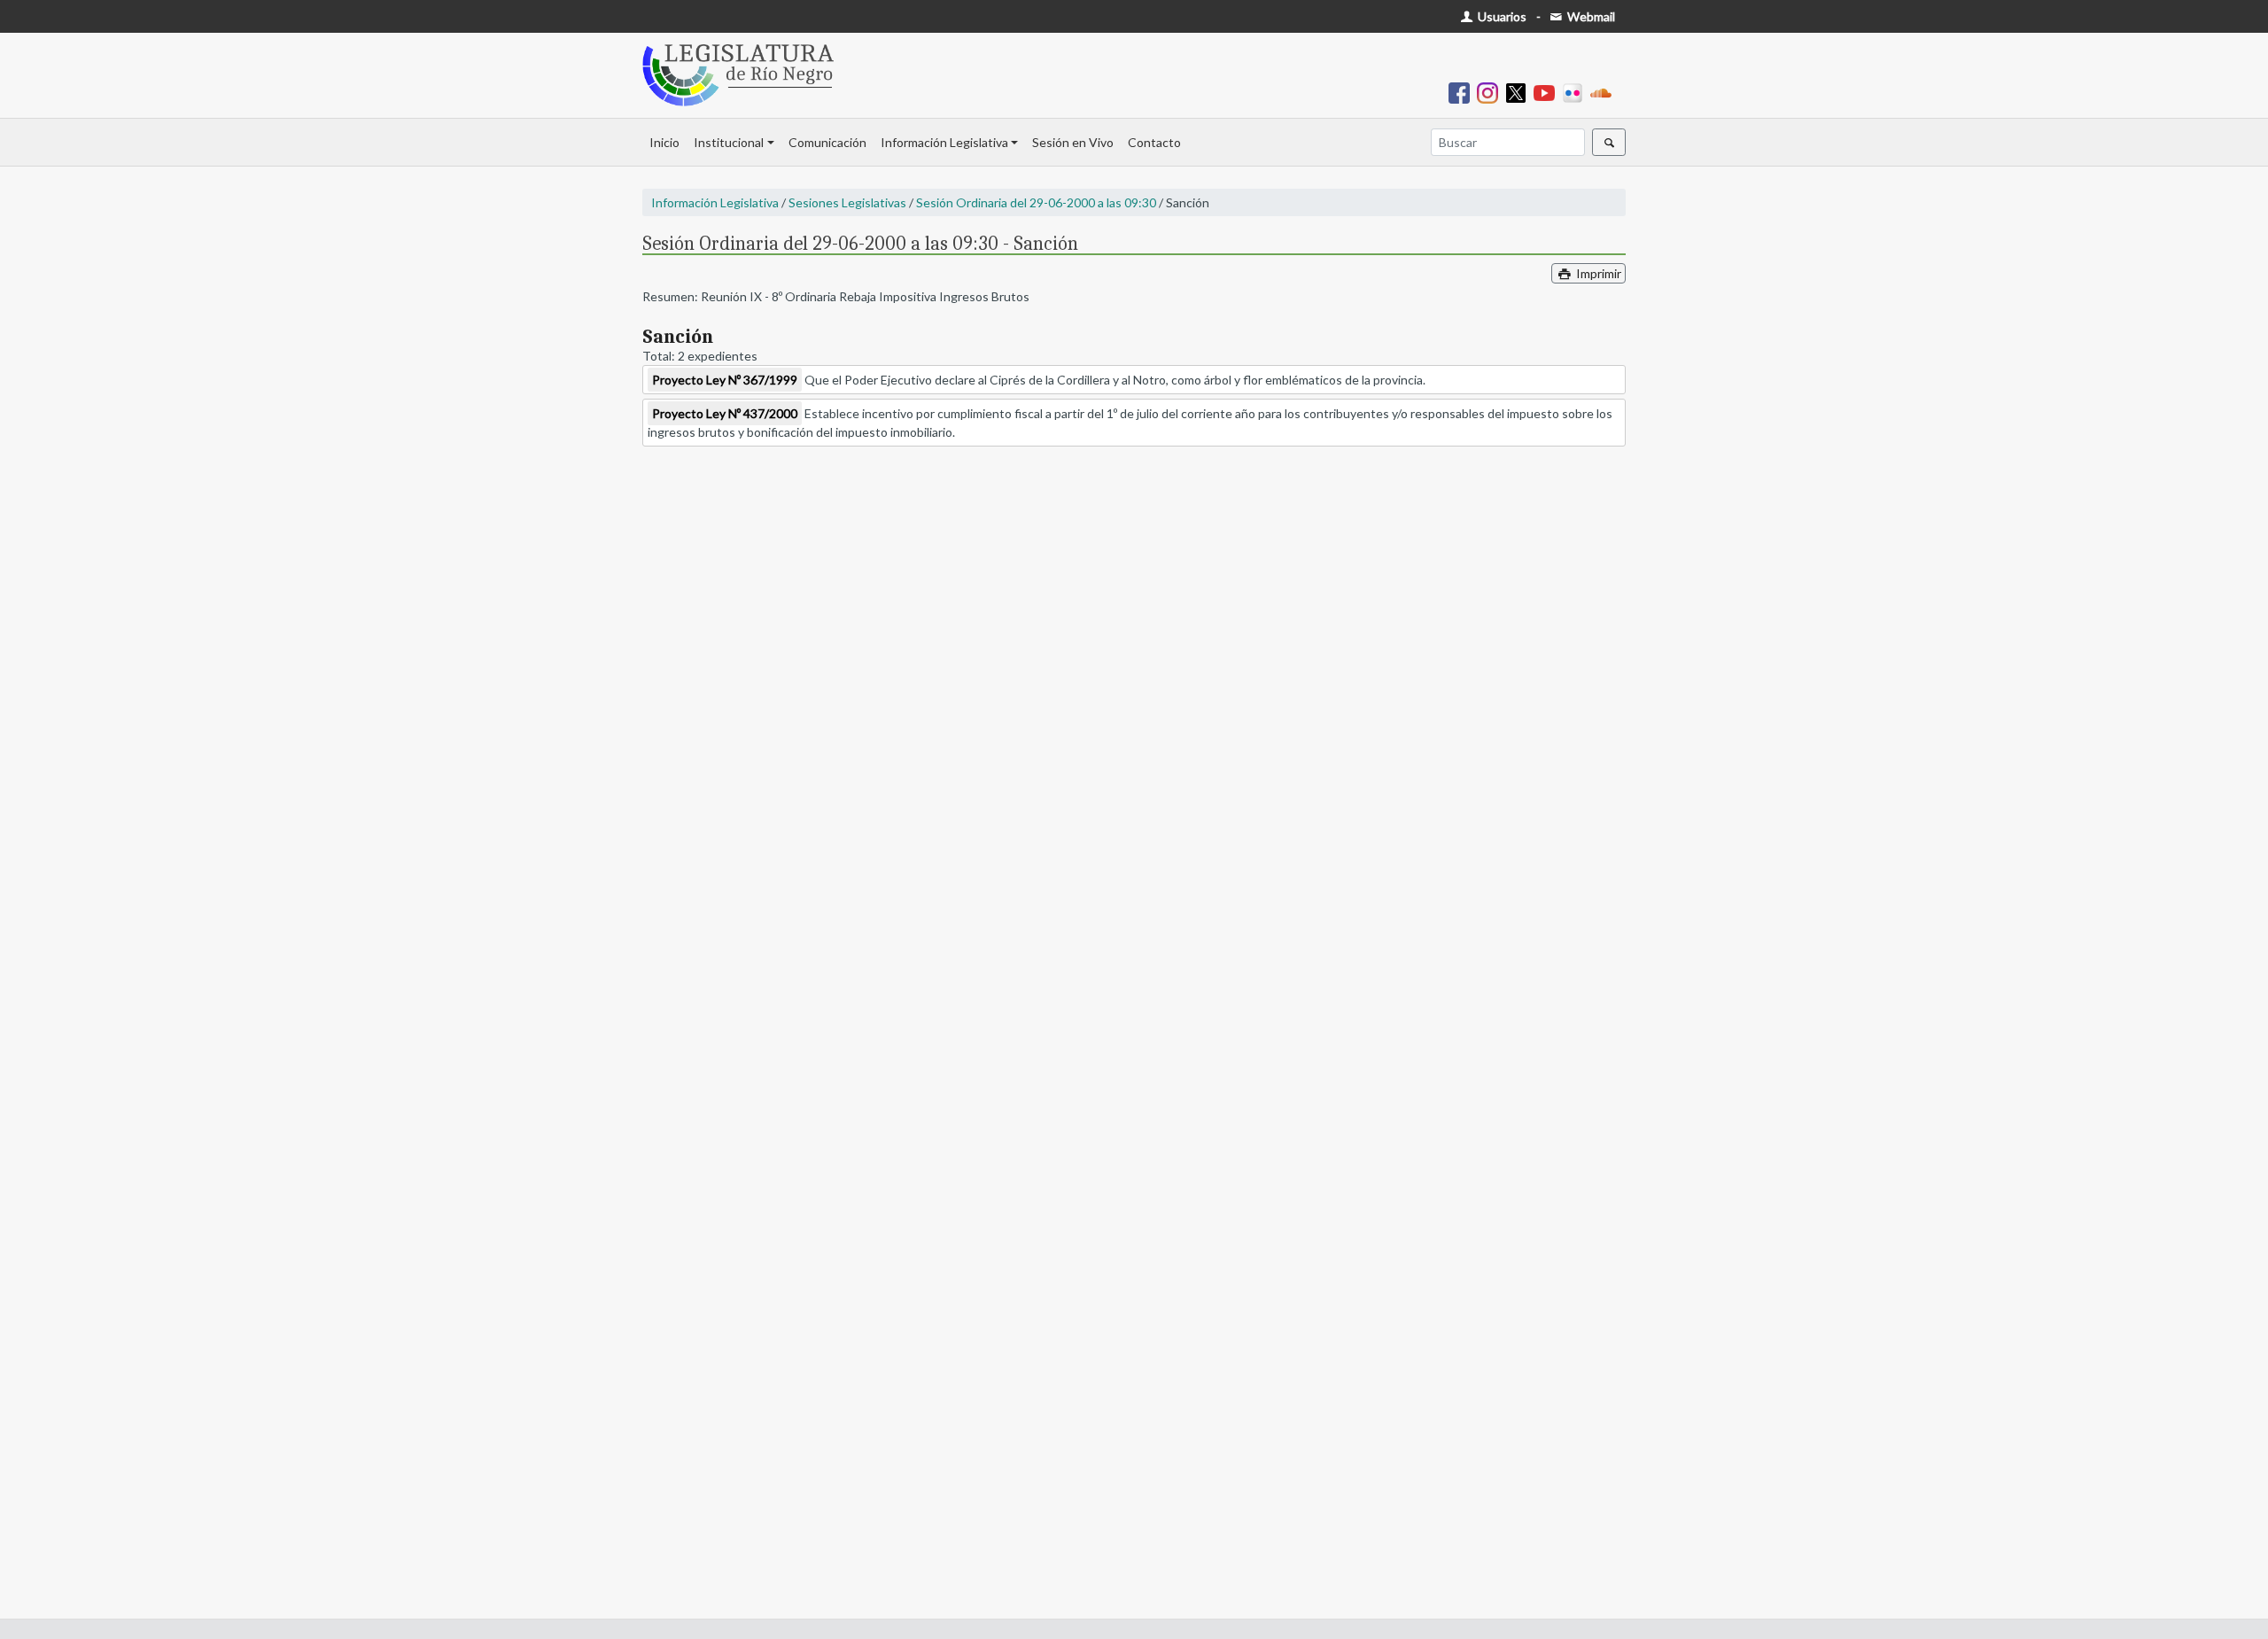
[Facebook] (1463, 92)
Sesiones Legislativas (847, 202)
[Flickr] (1576, 92)
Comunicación (827, 142)
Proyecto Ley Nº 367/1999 (725, 380)
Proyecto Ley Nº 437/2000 (725, 413)
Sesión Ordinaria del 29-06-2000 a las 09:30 (1036, 202)
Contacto (1154, 142)
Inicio (664, 142)
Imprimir (1597, 273)
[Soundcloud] (1604, 92)
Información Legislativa (944, 142)
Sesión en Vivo (1073, 142)
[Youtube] (1548, 92)
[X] (1519, 92)
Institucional (729, 142)
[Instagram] (1491, 92)
